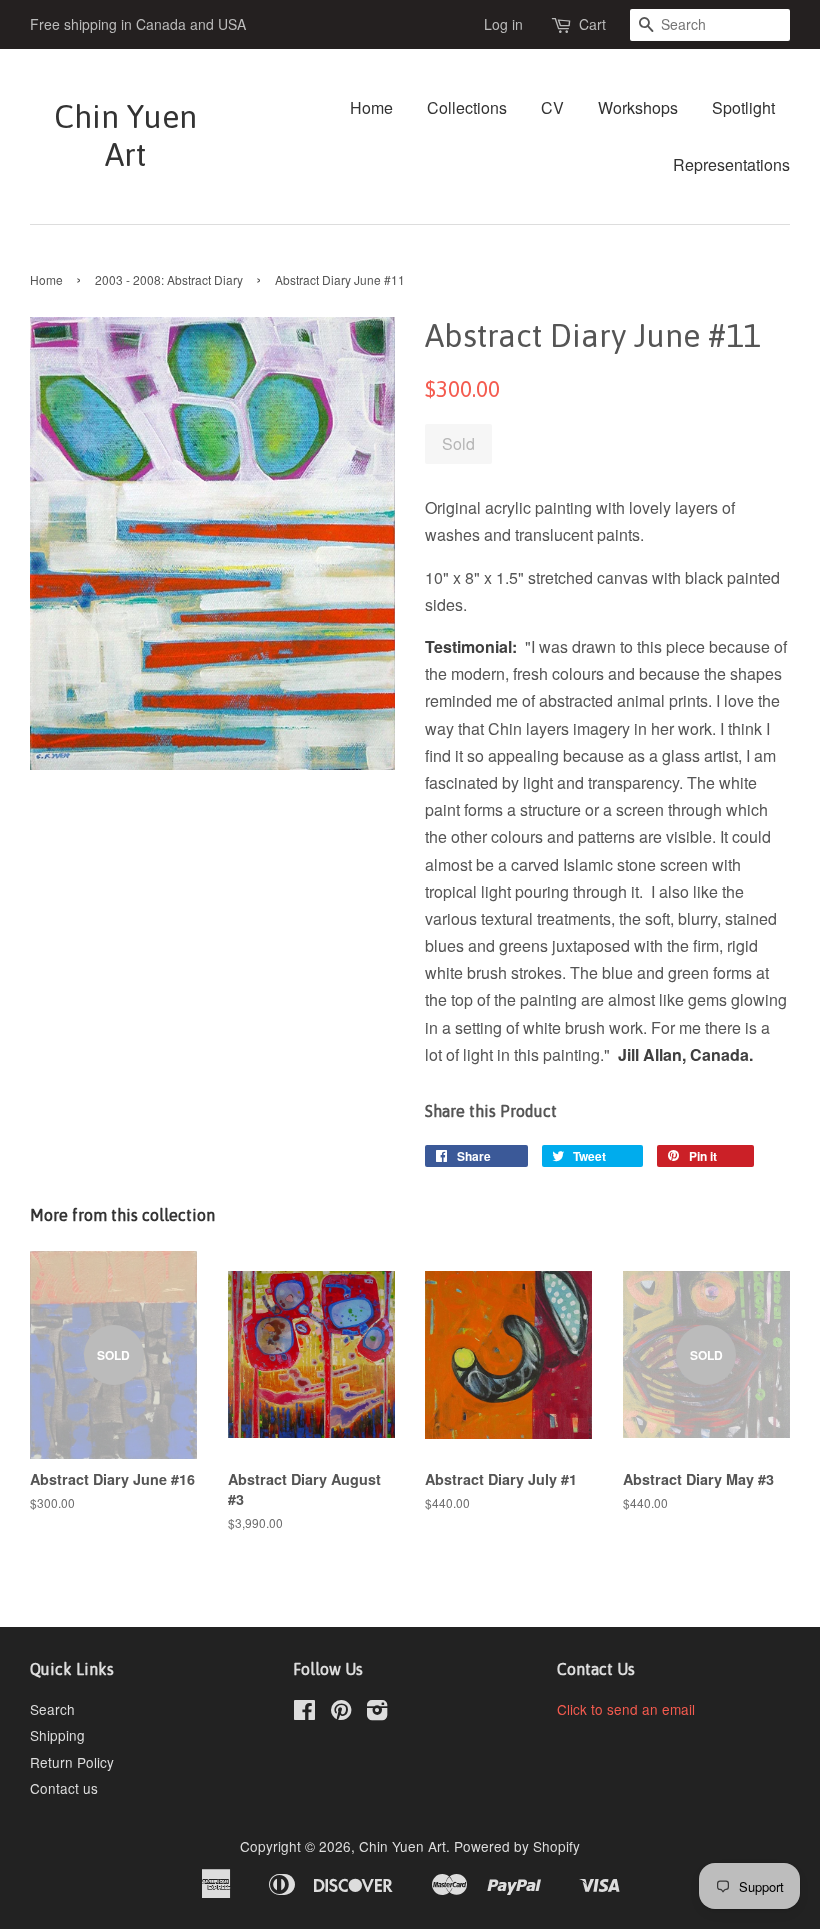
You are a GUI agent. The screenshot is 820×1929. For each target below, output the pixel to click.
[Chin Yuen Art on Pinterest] (341, 1713)
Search (52, 1709)
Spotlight (743, 107)
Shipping (57, 1735)
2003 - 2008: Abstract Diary (169, 279)
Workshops (638, 107)
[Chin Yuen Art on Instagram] (377, 1713)
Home (371, 107)
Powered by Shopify (517, 1846)
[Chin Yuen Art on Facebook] (304, 1713)
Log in (503, 24)
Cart (592, 24)
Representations (731, 164)
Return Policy (72, 1762)
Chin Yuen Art (125, 135)
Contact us (64, 1788)
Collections (467, 107)
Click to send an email (626, 1709)
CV (552, 107)
